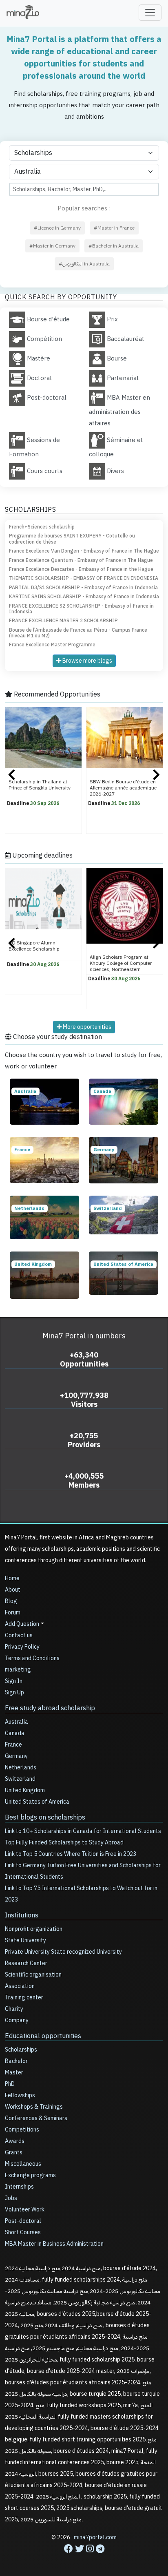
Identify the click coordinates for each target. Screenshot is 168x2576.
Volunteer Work (25, 2210)
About (13, 1590)
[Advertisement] (84, 2552)
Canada (15, 1733)
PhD (10, 2084)
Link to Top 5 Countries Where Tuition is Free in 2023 (71, 1854)
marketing (18, 1670)
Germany (16, 1756)
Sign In (14, 1681)
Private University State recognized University (63, 1952)
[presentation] (12, 776)
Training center (24, 1998)
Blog (11, 1601)
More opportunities (86, 1027)
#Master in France (114, 228)
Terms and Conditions (32, 1658)
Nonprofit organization (34, 1929)
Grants (14, 2153)
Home (12, 1578)
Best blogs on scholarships (45, 1818)
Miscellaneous (23, 2164)
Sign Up (14, 1693)
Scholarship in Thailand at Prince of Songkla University (40, 785)
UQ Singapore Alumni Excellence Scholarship (34, 946)
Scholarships (21, 2050)
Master (14, 2073)
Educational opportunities (43, 2036)
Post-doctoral (23, 2221)
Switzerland (20, 1779)
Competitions (22, 2130)
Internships (19, 2187)
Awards (15, 2141)
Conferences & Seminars (36, 2118)
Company (17, 2020)
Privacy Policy (22, 1647)
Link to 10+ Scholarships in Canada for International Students (83, 1831)
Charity (14, 2009)
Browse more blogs (87, 661)
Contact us (19, 1635)
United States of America (37, 1802)
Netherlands (21, 1768)
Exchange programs (30, 2175)
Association (20, 1986)
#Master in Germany (52, 246)
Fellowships (20, 2095)
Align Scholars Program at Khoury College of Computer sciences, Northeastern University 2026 (121, 966)
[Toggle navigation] (150, 13)
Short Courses (23, 2232)
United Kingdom (25, 1790)
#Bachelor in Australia (114, 246)
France (13, 1745)
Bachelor (16, 2061)
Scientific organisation (33, 1975)
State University (25, 1940)
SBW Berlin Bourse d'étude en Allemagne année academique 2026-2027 (123, 788)
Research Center (26, 1963)
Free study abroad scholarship (50, 1708)
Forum (13, 1613)
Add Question (22, 1624)
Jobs (11, 2198)
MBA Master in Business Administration (54, 2244)
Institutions (22, 1915)
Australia (17, 1722)
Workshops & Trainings (34, 2107)
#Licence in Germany (57, 228)
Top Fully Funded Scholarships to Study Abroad (64, 1843)
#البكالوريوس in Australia (84, 264)
